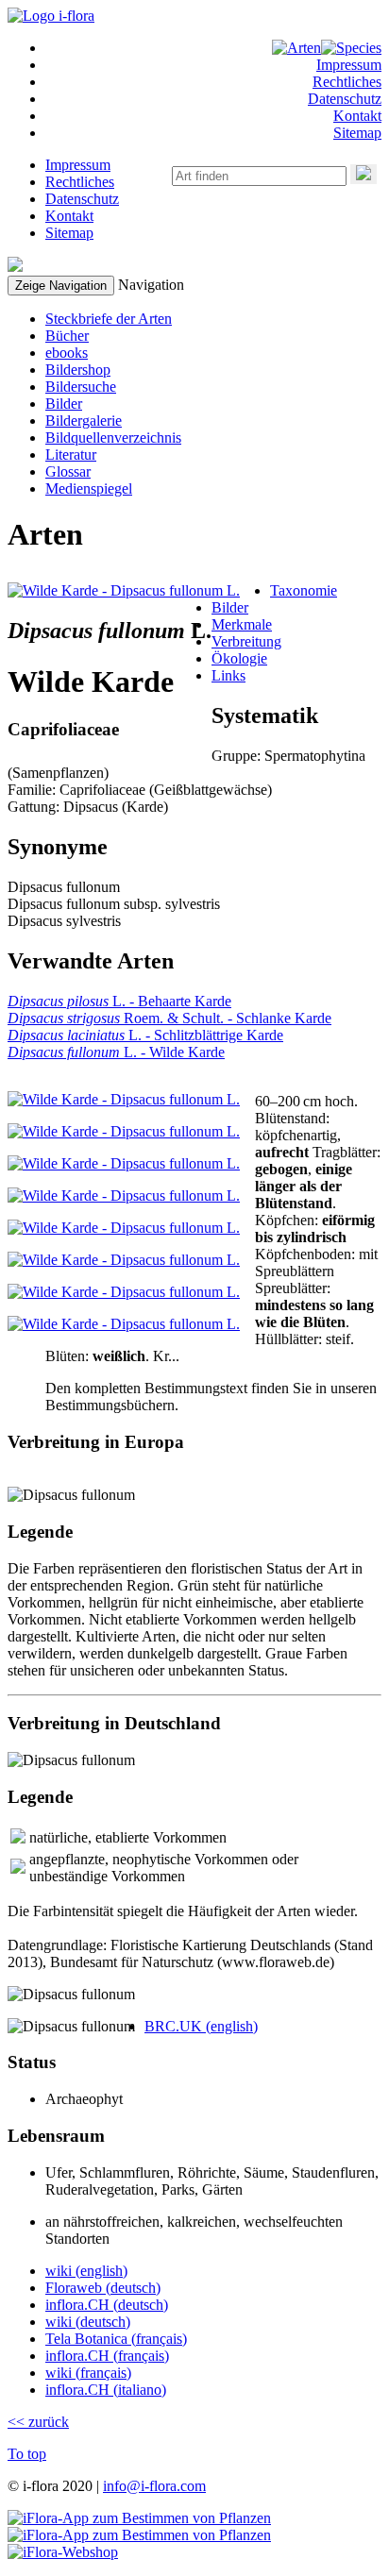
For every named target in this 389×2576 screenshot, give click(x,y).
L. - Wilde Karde (116, 1052)
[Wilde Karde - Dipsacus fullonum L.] (124, 590)
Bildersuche (81, 387)
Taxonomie (304, 590)
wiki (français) (88, 2373)
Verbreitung (246, 641)
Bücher (67, 336)
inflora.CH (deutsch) (107, 2305)
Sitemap (357, 133)
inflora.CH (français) (107, 2356)
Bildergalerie (84, 421)
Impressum (349, 65)
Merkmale (242, 624)
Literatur (71, 455)
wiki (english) (86, 2271)
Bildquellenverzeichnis (113, 438)
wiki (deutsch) (88, 2322)
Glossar (68, 471)
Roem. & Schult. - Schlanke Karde (169, 1018)
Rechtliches (347, 82)
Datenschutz (345, 99)
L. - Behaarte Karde (119, 1001)
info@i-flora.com (154, 2486)
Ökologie (239, 658)
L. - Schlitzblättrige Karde (145, 1035)
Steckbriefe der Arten (109, 319)
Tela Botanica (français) (116, 2339)
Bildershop (78, 370)
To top (27, 2454)
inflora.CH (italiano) (106, 2390)
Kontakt (357, 116)
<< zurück (38, 2422)
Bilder (64, 404)
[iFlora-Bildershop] (63, 2552)
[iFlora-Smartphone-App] (139, 2518)
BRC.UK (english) (201, 2026)
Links (228, 675)
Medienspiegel (89, 488)
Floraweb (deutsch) (103, 2288)
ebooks (67, 353)
